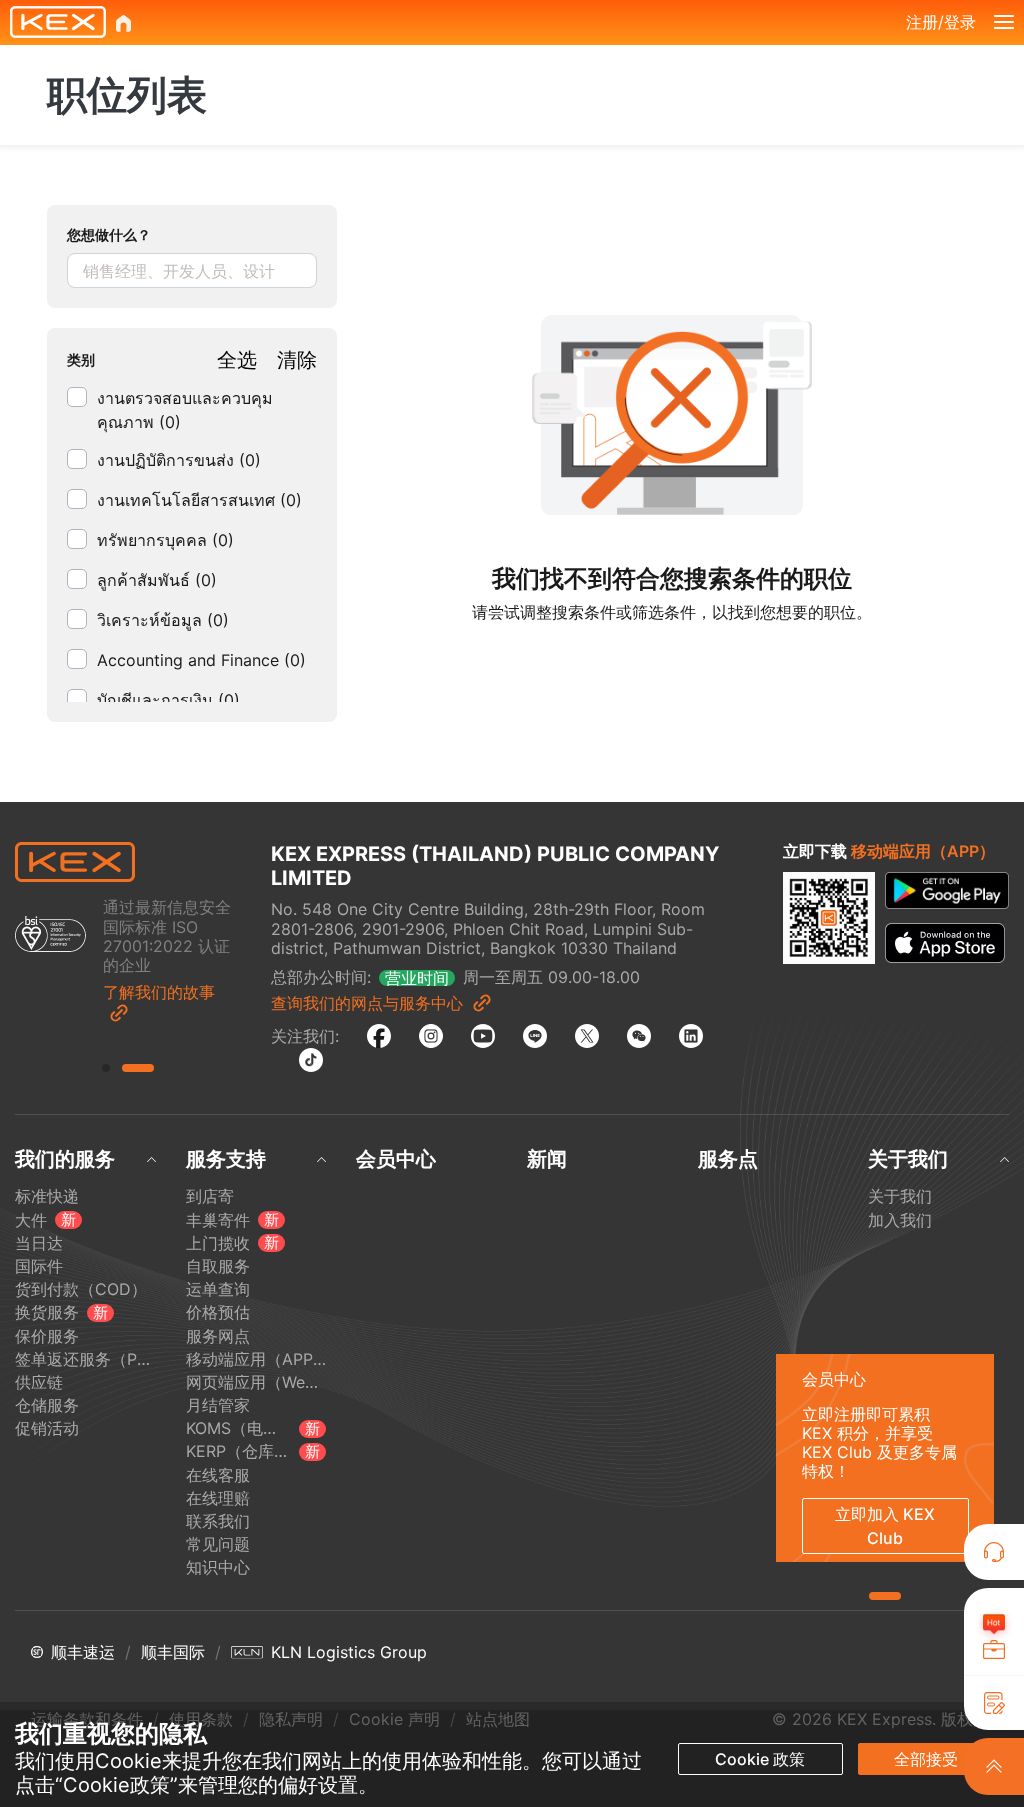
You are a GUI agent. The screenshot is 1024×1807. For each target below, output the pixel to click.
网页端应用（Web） (256, 1382)
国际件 (39, 1266)
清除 (297, 360)
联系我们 (218, 1521)
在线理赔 (218, 1498)
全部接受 (926, 1759)
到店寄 (210, 1196)
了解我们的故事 (159, 992)
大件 (31, 1220)
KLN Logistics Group (349, 1652)
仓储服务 (47, 1405)
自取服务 (218, 1266)
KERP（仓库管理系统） (239, 1451)
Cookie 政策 (760, 1759)
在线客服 (218, 1475)
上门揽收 (218, 1243)
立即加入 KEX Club (885, 1526)
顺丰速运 (83, 1652)
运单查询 (218, 1289)
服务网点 (218, 1336)
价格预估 (218, 1312)
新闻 (547, 1159)
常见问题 (218, 1544)
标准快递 (47, 1196)
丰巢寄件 (218, 1220)
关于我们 (900, 1196)
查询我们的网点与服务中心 (367, 1003)
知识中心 (218, 1567)
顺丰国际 (173, 1652)
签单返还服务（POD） (85, 1359)
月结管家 (218, 1405)
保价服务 (47, 1336)
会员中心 (396, 1159)
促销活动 (47, 1428)
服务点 (728, 1159)
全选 (237, 360)
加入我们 (900, 1220)
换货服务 (47, 1312)
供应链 (39, 1382)
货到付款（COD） (81, 1289)
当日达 (39, 1243)
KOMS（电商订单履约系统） (239, 1428)
